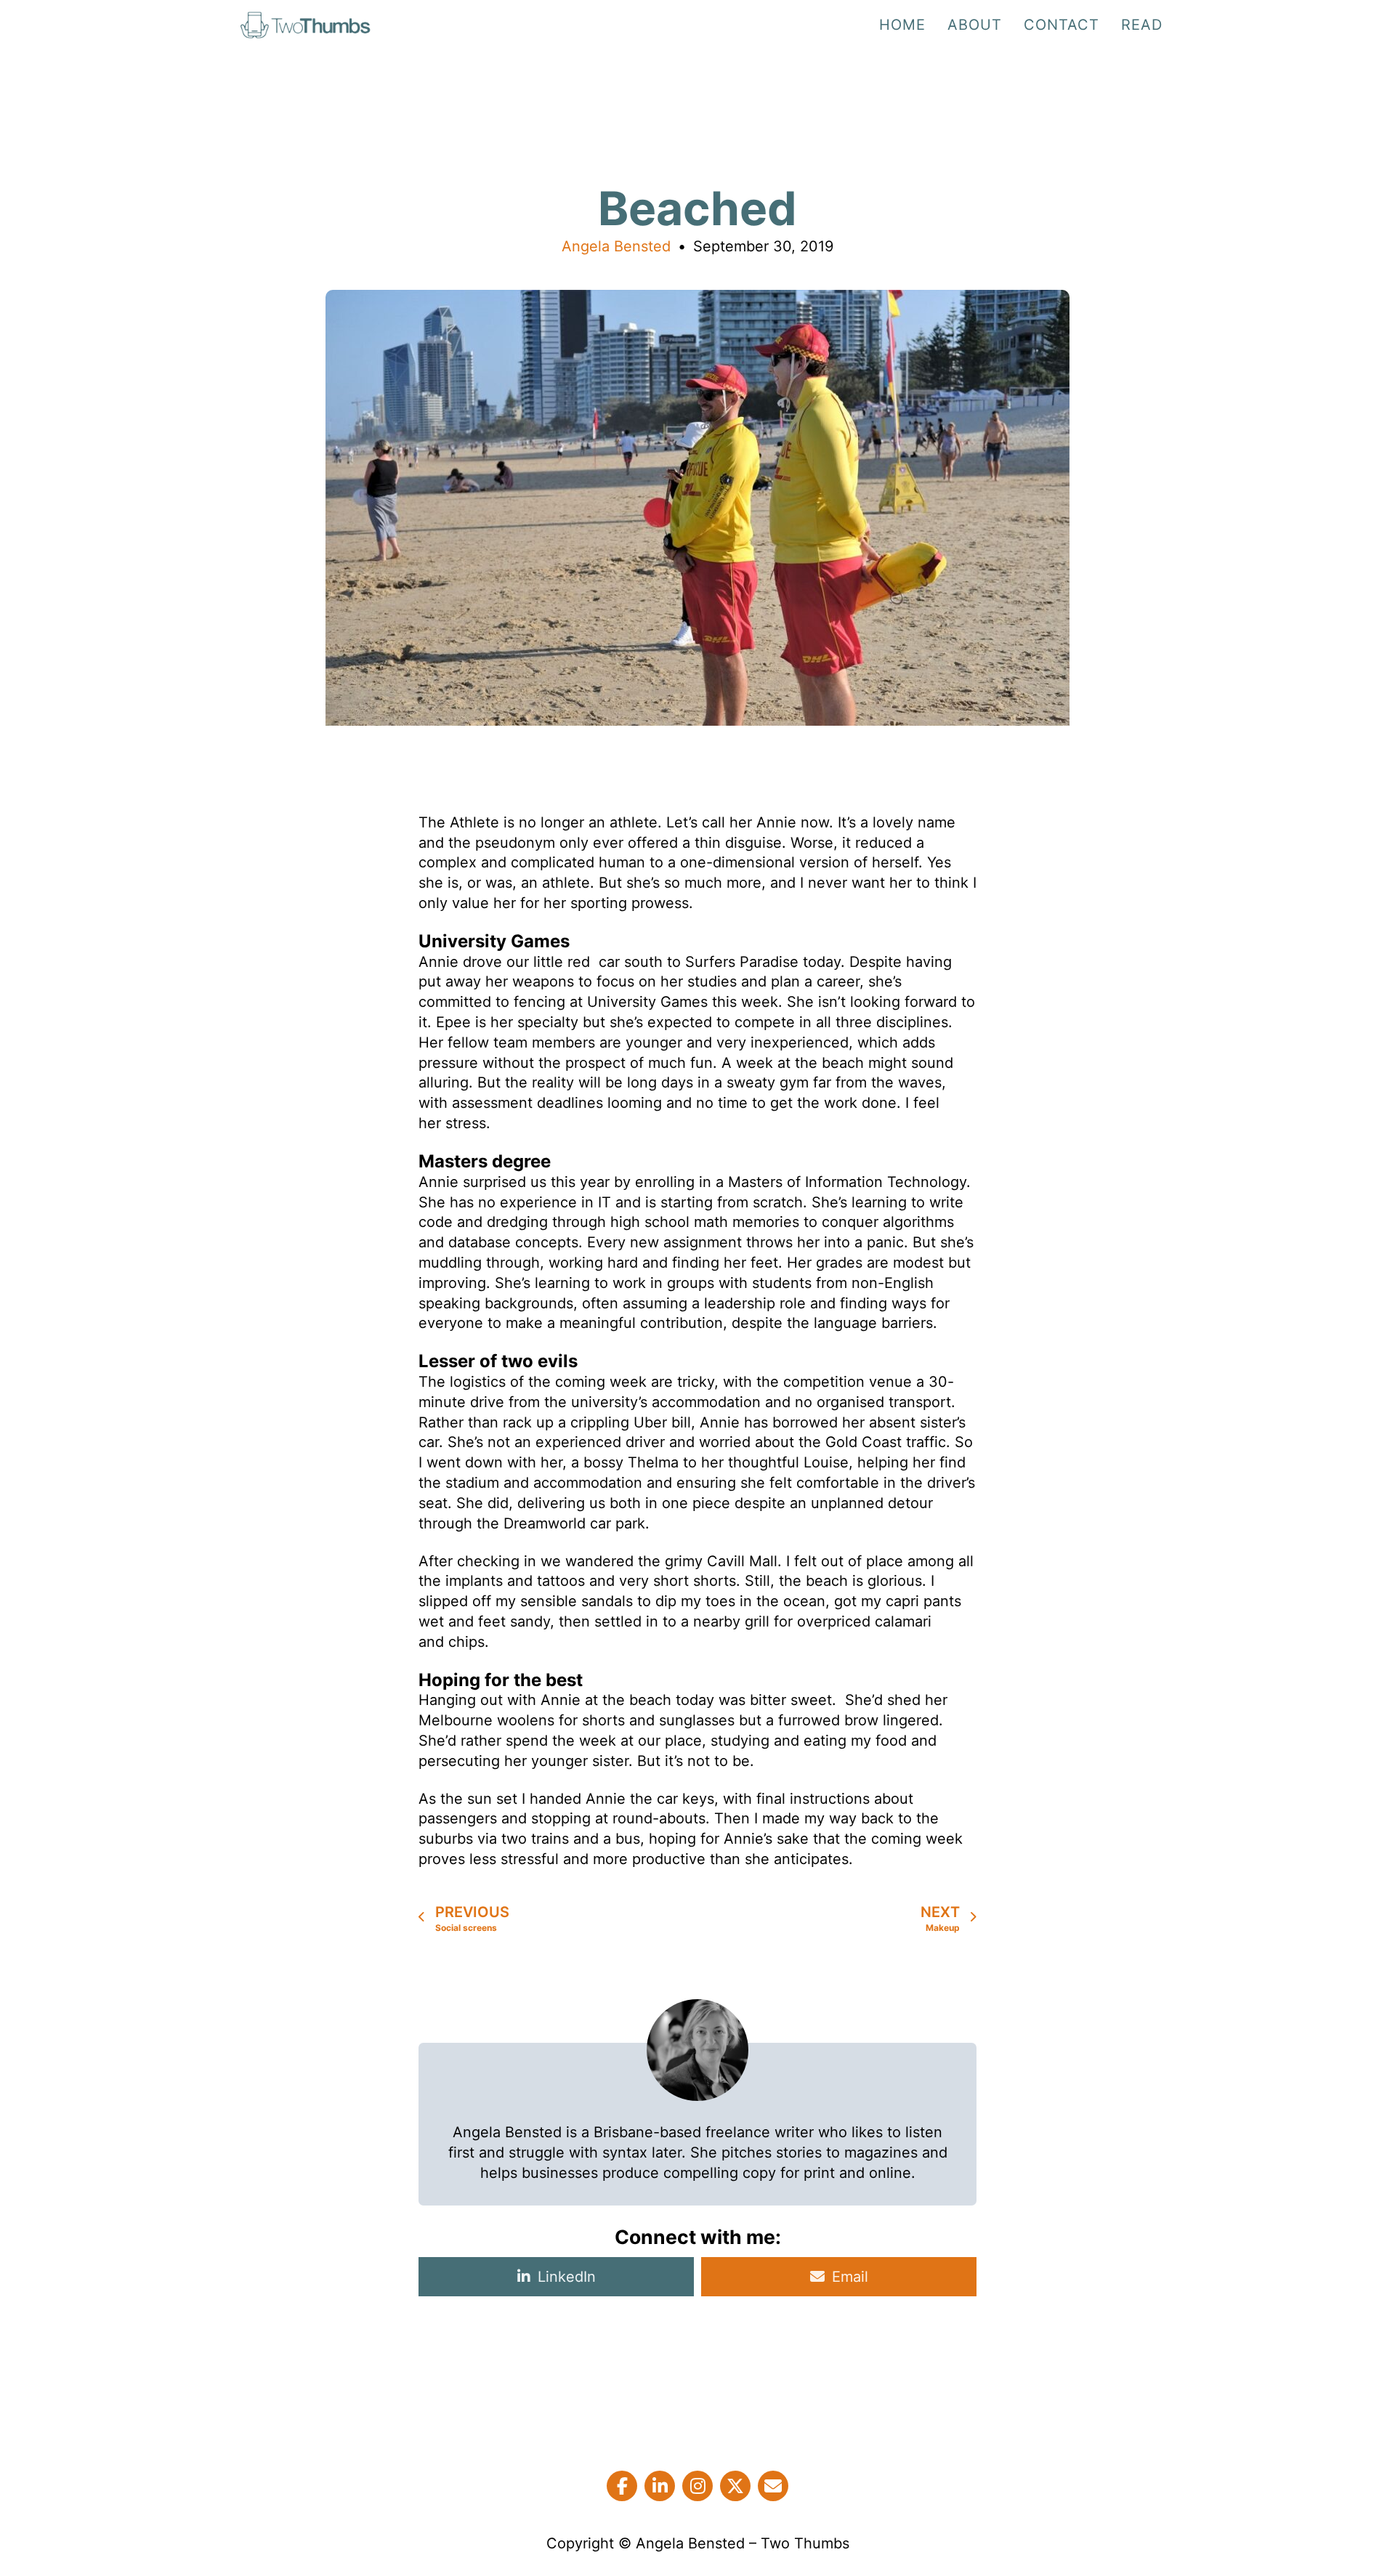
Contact (1062, 25)
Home (902, 25)
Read (1142, 25)
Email (850, 2277)
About (975, 25)
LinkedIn (567, 2277)
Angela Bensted (616, 246)
